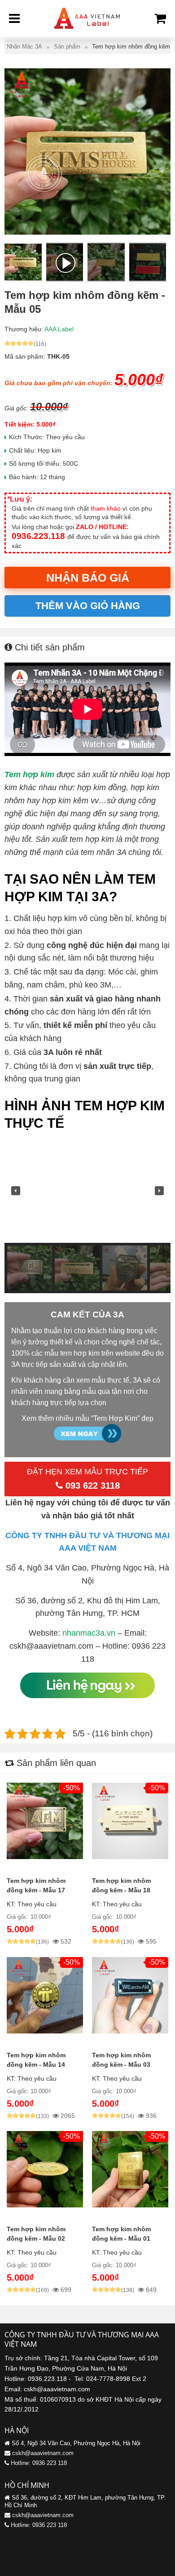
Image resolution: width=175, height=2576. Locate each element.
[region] (87, 1216)
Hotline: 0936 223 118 (39, 2463)
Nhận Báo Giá (88, 578)
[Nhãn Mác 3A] (87, 31)
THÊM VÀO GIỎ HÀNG (88, 606)
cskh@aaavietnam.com (43, 2453)
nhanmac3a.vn (89, 1633)
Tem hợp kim (29, 774)
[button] (16, 1191)
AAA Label (59, 329)
